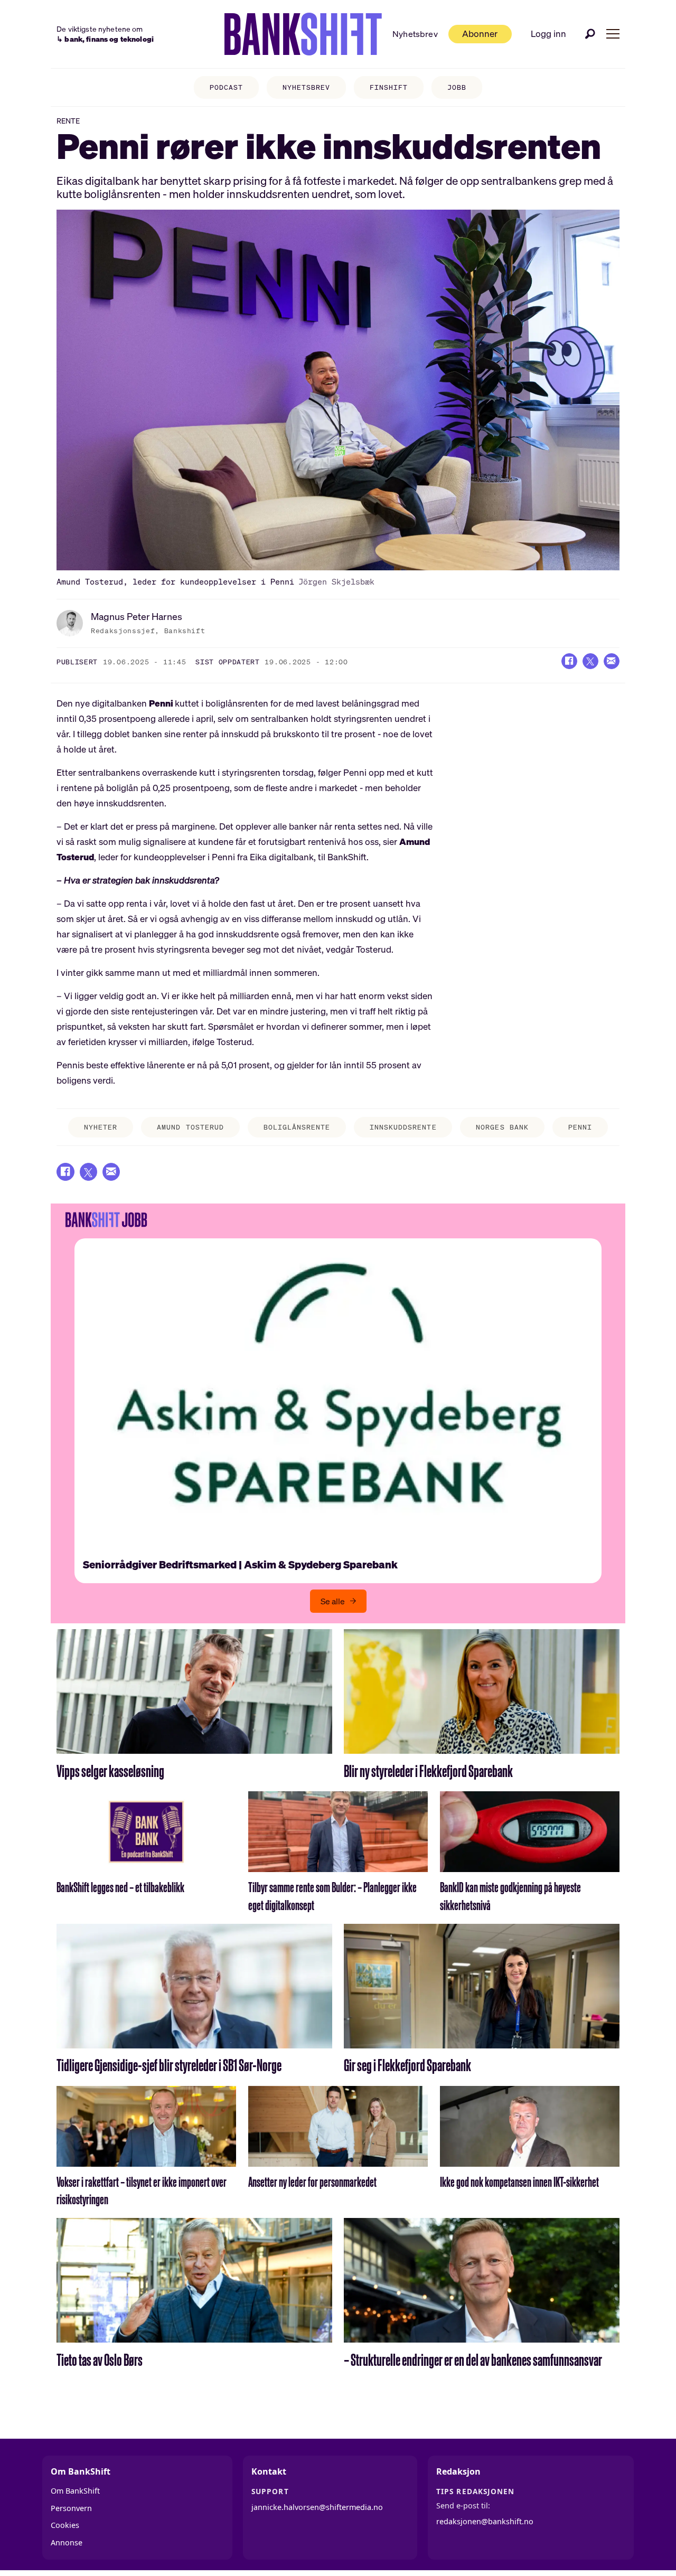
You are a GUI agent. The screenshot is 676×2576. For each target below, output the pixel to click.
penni (580, 1127)
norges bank (502, 1127)
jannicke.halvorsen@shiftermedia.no (317, 2507)
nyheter (101, 1127)
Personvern (71, 2508)
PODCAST (226, 87)
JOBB (457, 87)
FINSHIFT (389, 87)
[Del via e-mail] (612, 661)
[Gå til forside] (303, 34)
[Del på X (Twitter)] (590, 661)
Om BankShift (75, 2491)
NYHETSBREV (306, 87)
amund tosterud (190, 1127)
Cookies (65, 2525)
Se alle (333, 1601)
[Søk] (590, 34)
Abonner (480, 34)
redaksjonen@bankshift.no (485, 2521)
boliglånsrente (297, 1127)
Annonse (67, 2542)
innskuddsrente (403, 1127)
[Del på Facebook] (569, 661)
